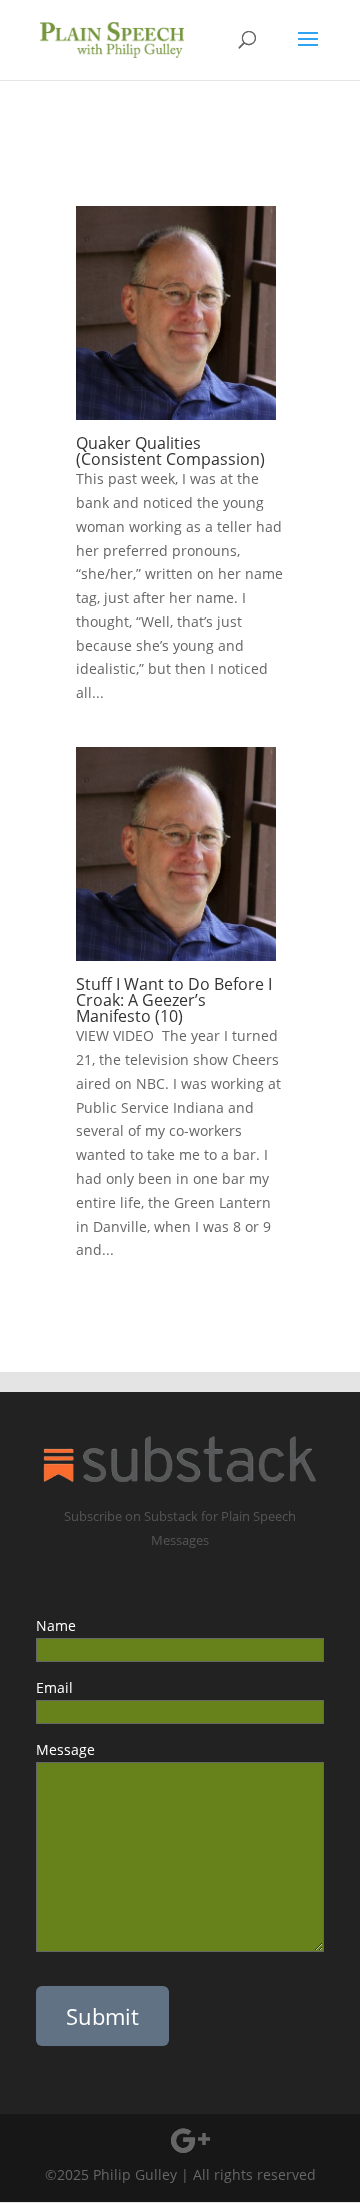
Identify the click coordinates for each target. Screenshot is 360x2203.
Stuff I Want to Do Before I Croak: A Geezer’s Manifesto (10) (174, 1000)
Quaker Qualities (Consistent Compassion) (170, 451)
